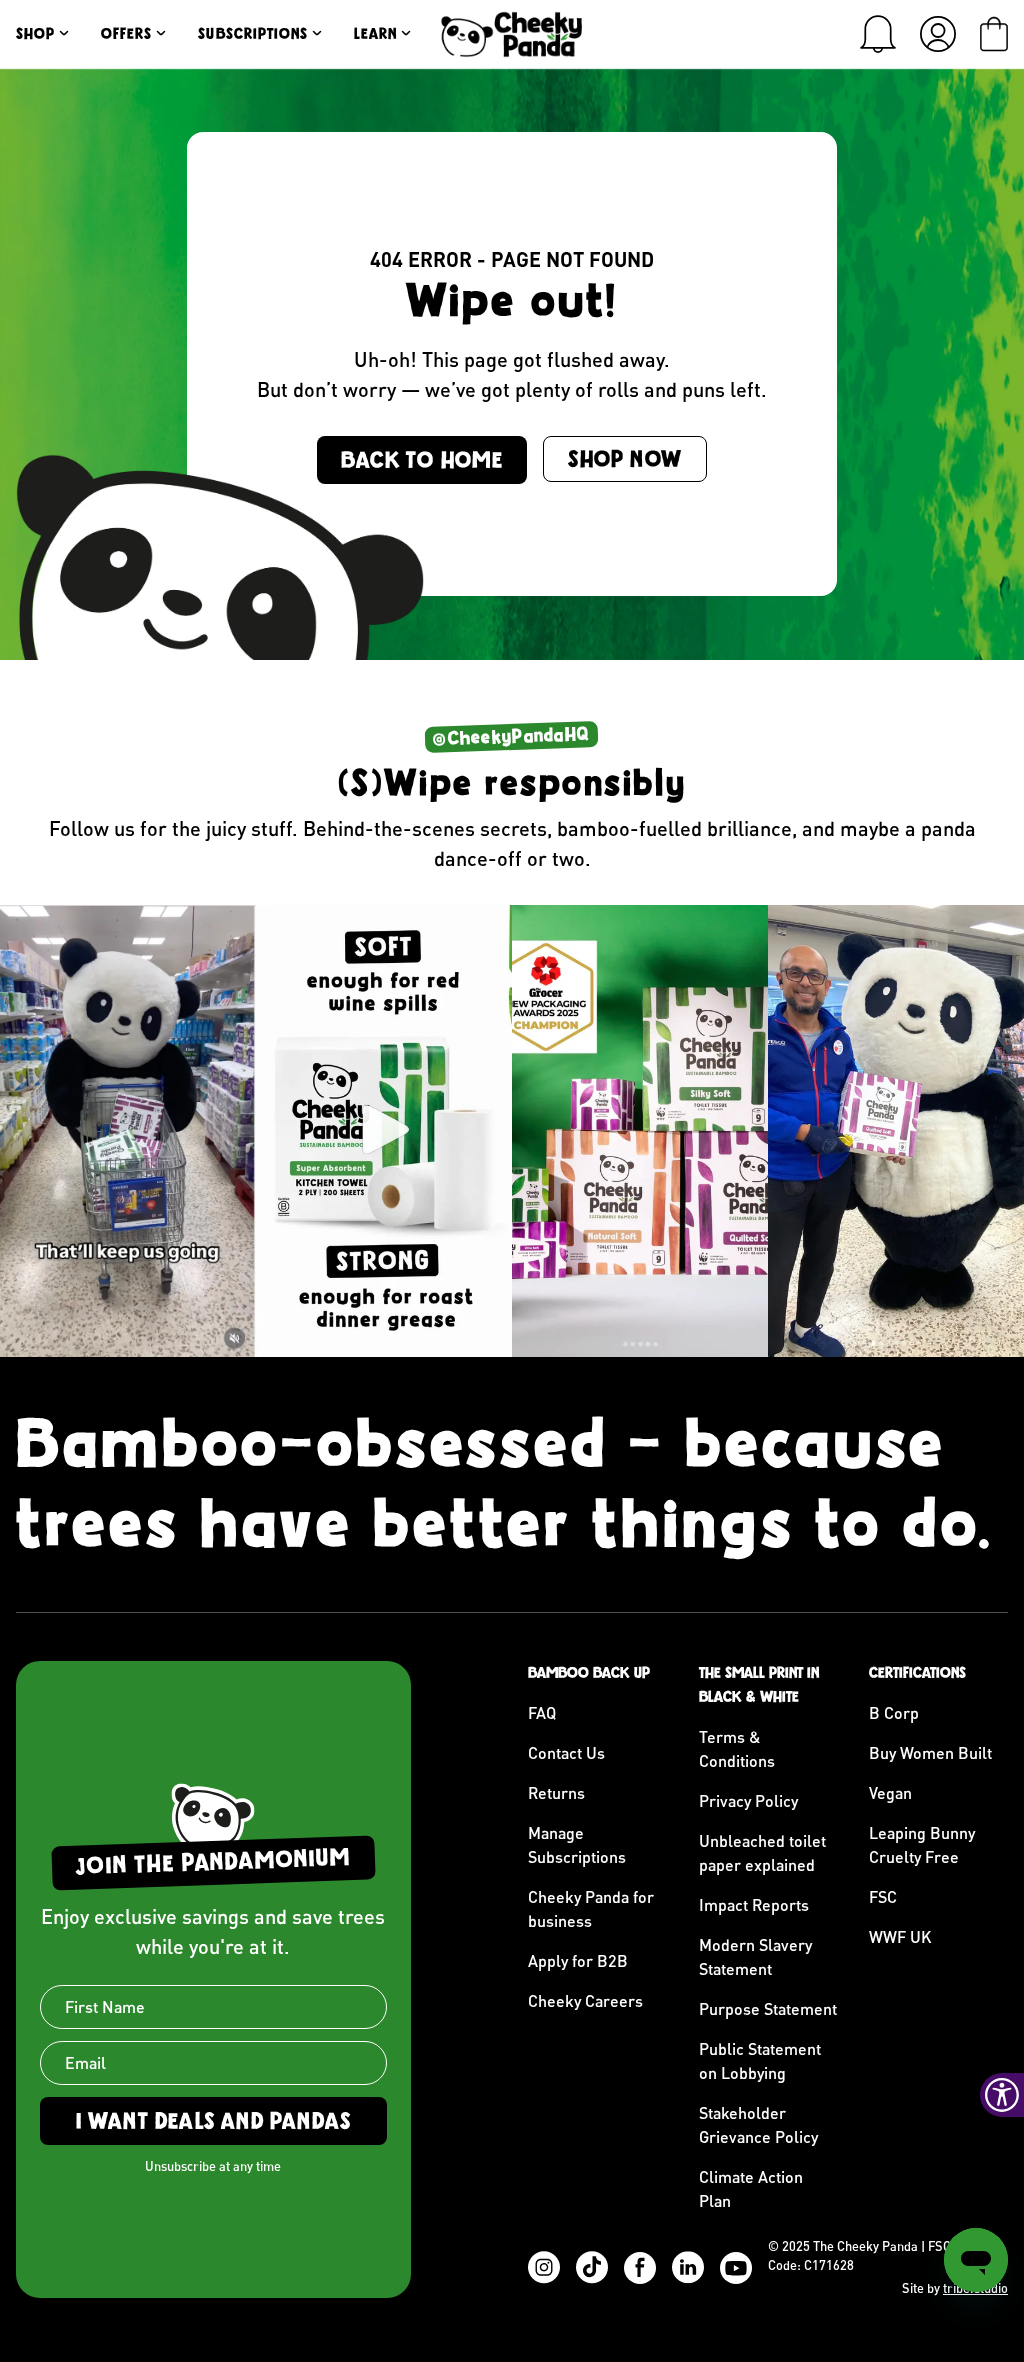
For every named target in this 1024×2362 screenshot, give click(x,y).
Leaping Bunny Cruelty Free (922, 1844)
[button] (878, 34)
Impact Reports (754, 1904)
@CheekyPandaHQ (512, 736)
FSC (883, 1896)
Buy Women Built (930, 1752)
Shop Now (625, 459)
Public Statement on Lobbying (760, 2060)
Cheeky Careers (585, 2000)
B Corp (894, 1712)
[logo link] (511, 34)
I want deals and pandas (214, 2121)
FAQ (542, 1712)
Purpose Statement (768, 2008)
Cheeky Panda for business (591, 1908)
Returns (556, 1792)
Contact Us (566, 1752)
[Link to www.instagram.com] (128, 1131)
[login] (938, 34)
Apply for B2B (578, 1960)
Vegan (890, 1792)
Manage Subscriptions (577, 1844)
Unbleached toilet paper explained (762, 1852)
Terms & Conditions (737, 1748)
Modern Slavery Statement (755, 1956)
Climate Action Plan (751, 2188)
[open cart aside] (994, 34)
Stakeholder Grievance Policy (758, 2124)
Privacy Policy (748, 1800)
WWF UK (900, 1936)
